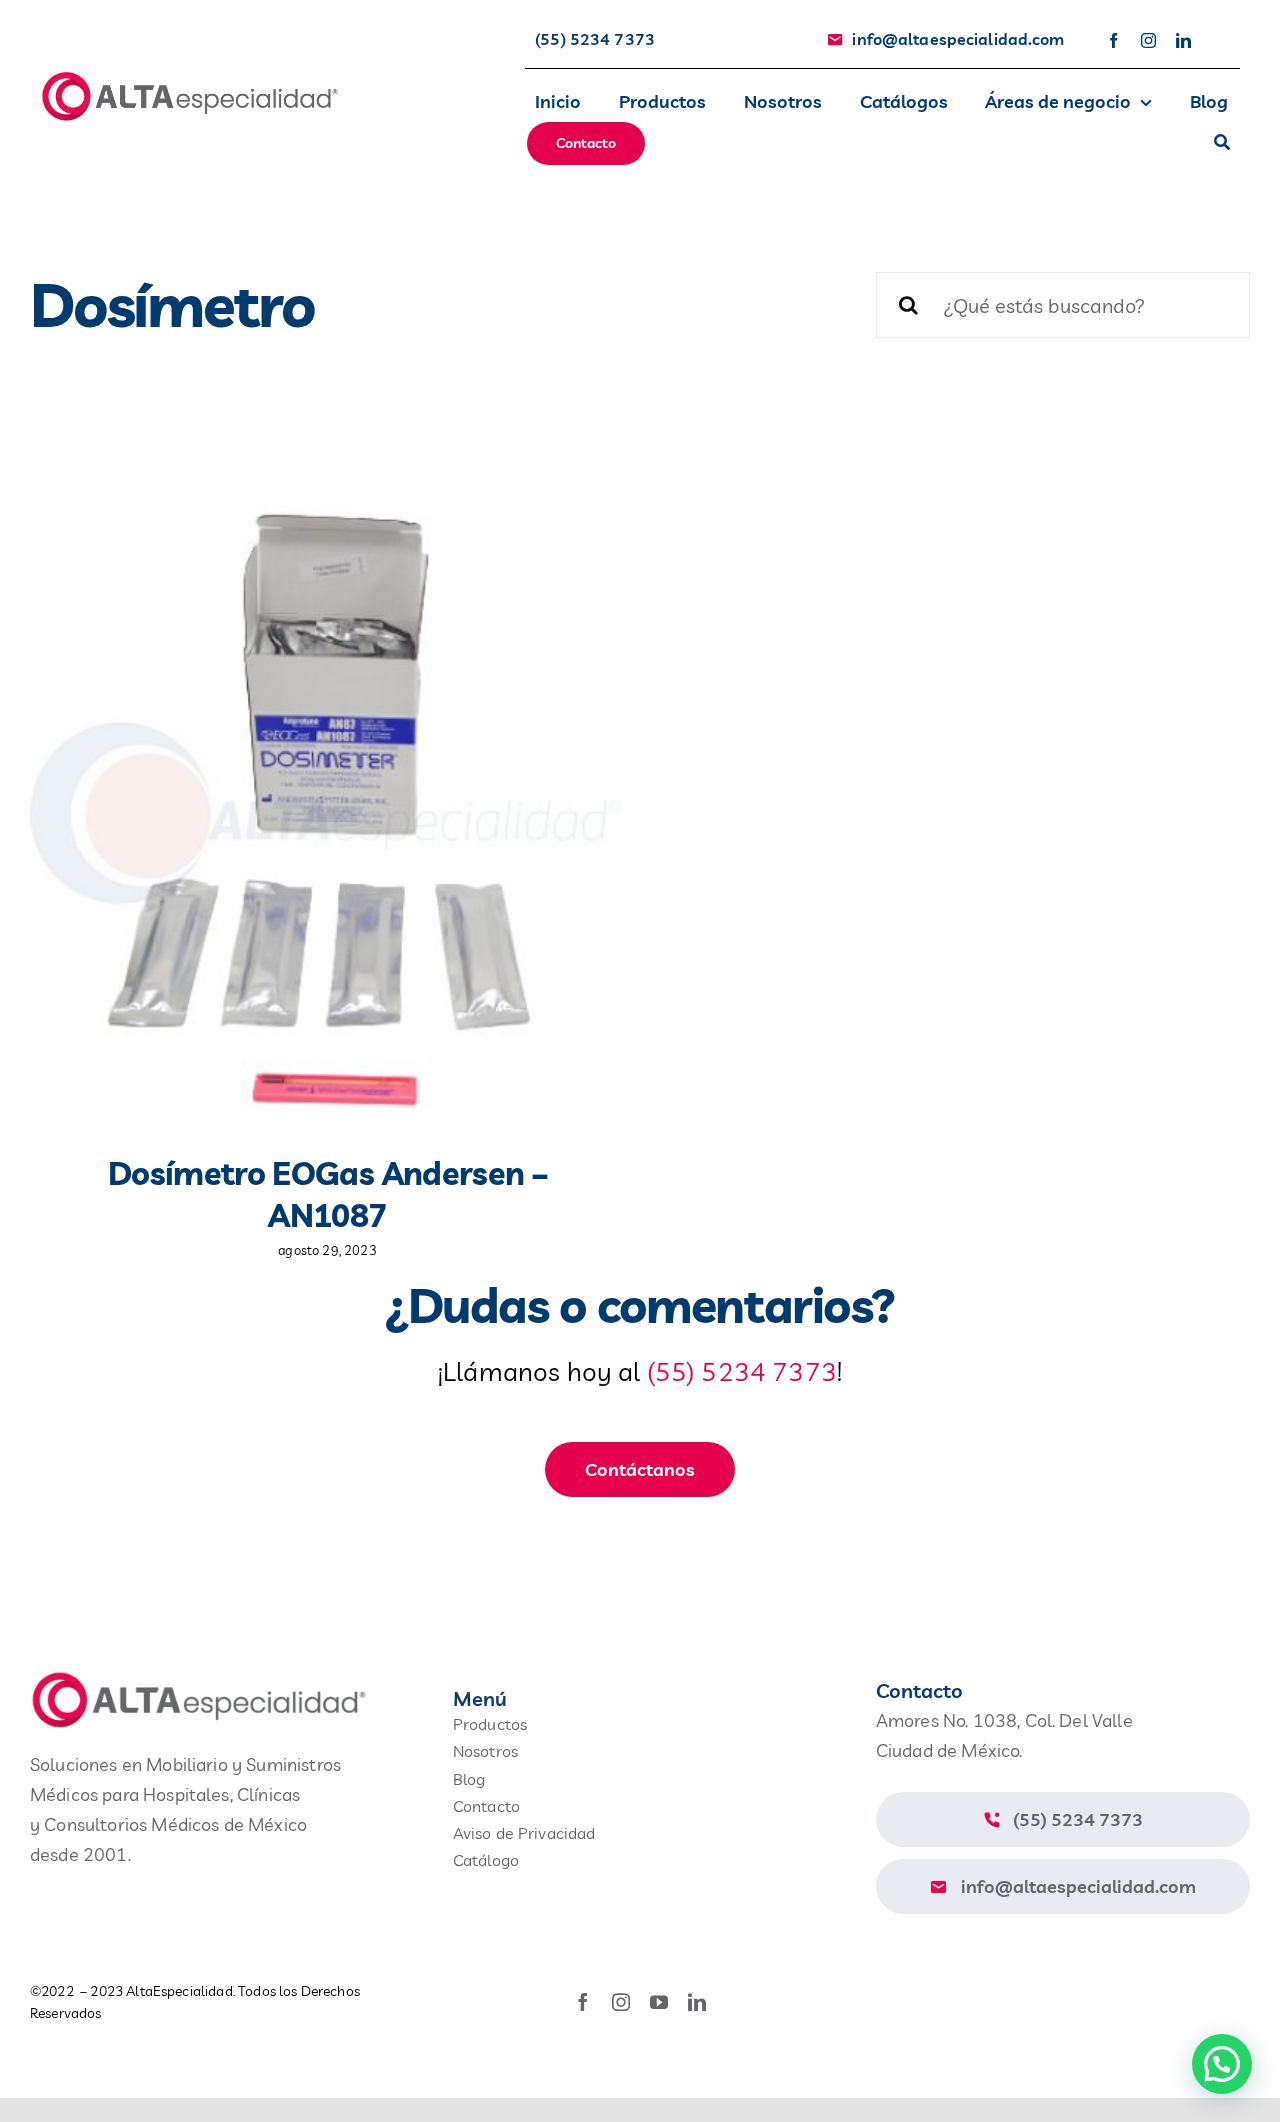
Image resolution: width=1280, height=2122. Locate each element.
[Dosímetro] (325, 808)
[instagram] (1148, 40)
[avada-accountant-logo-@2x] (190, 78)
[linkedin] (1183, 40)
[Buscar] (1222, 143)
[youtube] (659, 2002)
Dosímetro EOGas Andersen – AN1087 (327, 1194)
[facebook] (1113, 40)
